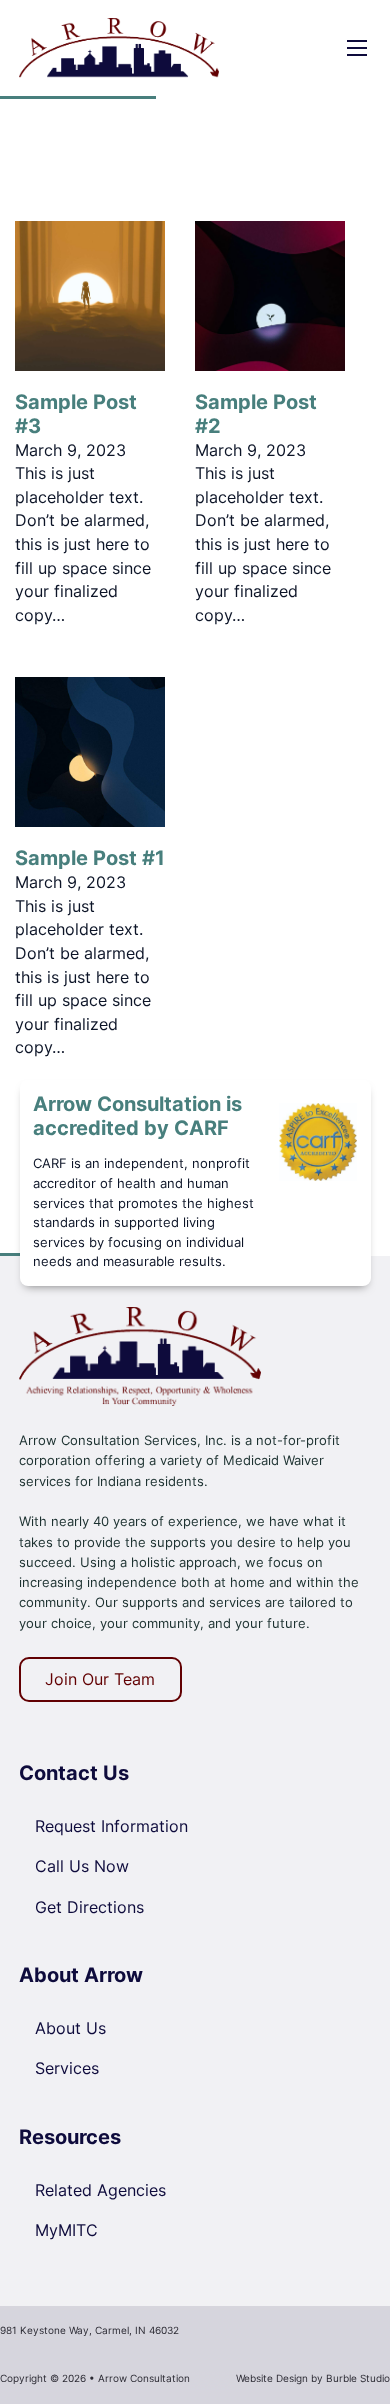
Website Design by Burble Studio (313, 2378)
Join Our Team (100, 1679)
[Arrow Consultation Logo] (140, 1355)
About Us (70, 2028)
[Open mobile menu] (357, 48)
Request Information (111, 1826)
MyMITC (66, 2230)
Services (67, 2068)
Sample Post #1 (90, 858)
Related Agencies (100, 2190)
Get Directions (89, 1907)
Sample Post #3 (76, 414)
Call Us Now (82, 1866)
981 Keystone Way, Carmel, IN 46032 (89, 2330)
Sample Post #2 (256, 414)
